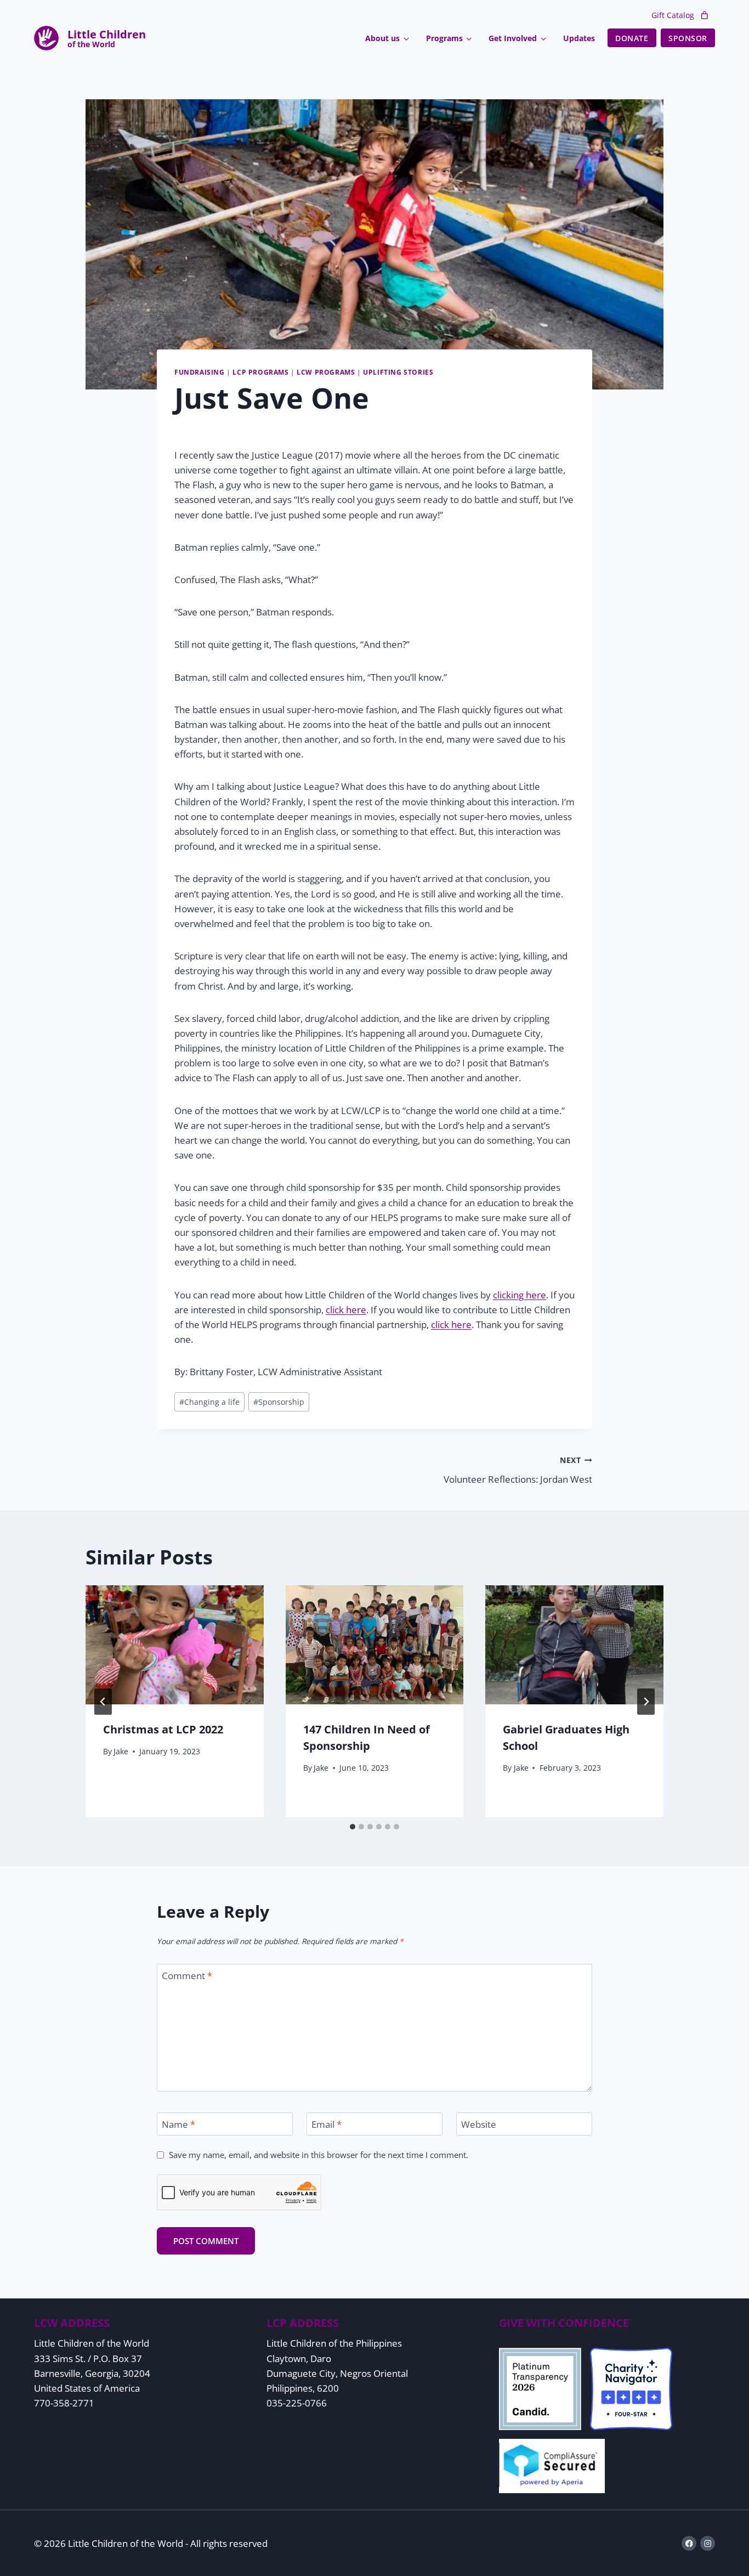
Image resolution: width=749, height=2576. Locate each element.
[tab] (353, 1827)
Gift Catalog (673, 15)
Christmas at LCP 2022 (163, 1730)
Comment (187, 1976)
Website (479, 2125)
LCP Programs (260, 372)
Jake (121, 1751)
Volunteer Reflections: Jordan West (518, 1470)
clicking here (520, 1295)
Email (327, 2125)
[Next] (646, 1702)
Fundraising (200, 372)
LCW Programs (326, 372)
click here (346, 1310)
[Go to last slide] (103, 1702)
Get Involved (513, 38)
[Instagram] (708, 2543)
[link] (705, 15)
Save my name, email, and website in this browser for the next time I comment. (319, 2155)
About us (382, 38)
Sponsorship (279, 1402)
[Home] (107, 38)
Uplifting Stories (398, 372)
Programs (444, 38)
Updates (579, 38)
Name (178, 2125)
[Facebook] (689, 2543)
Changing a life (209, 1402)
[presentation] (175, 1645)
